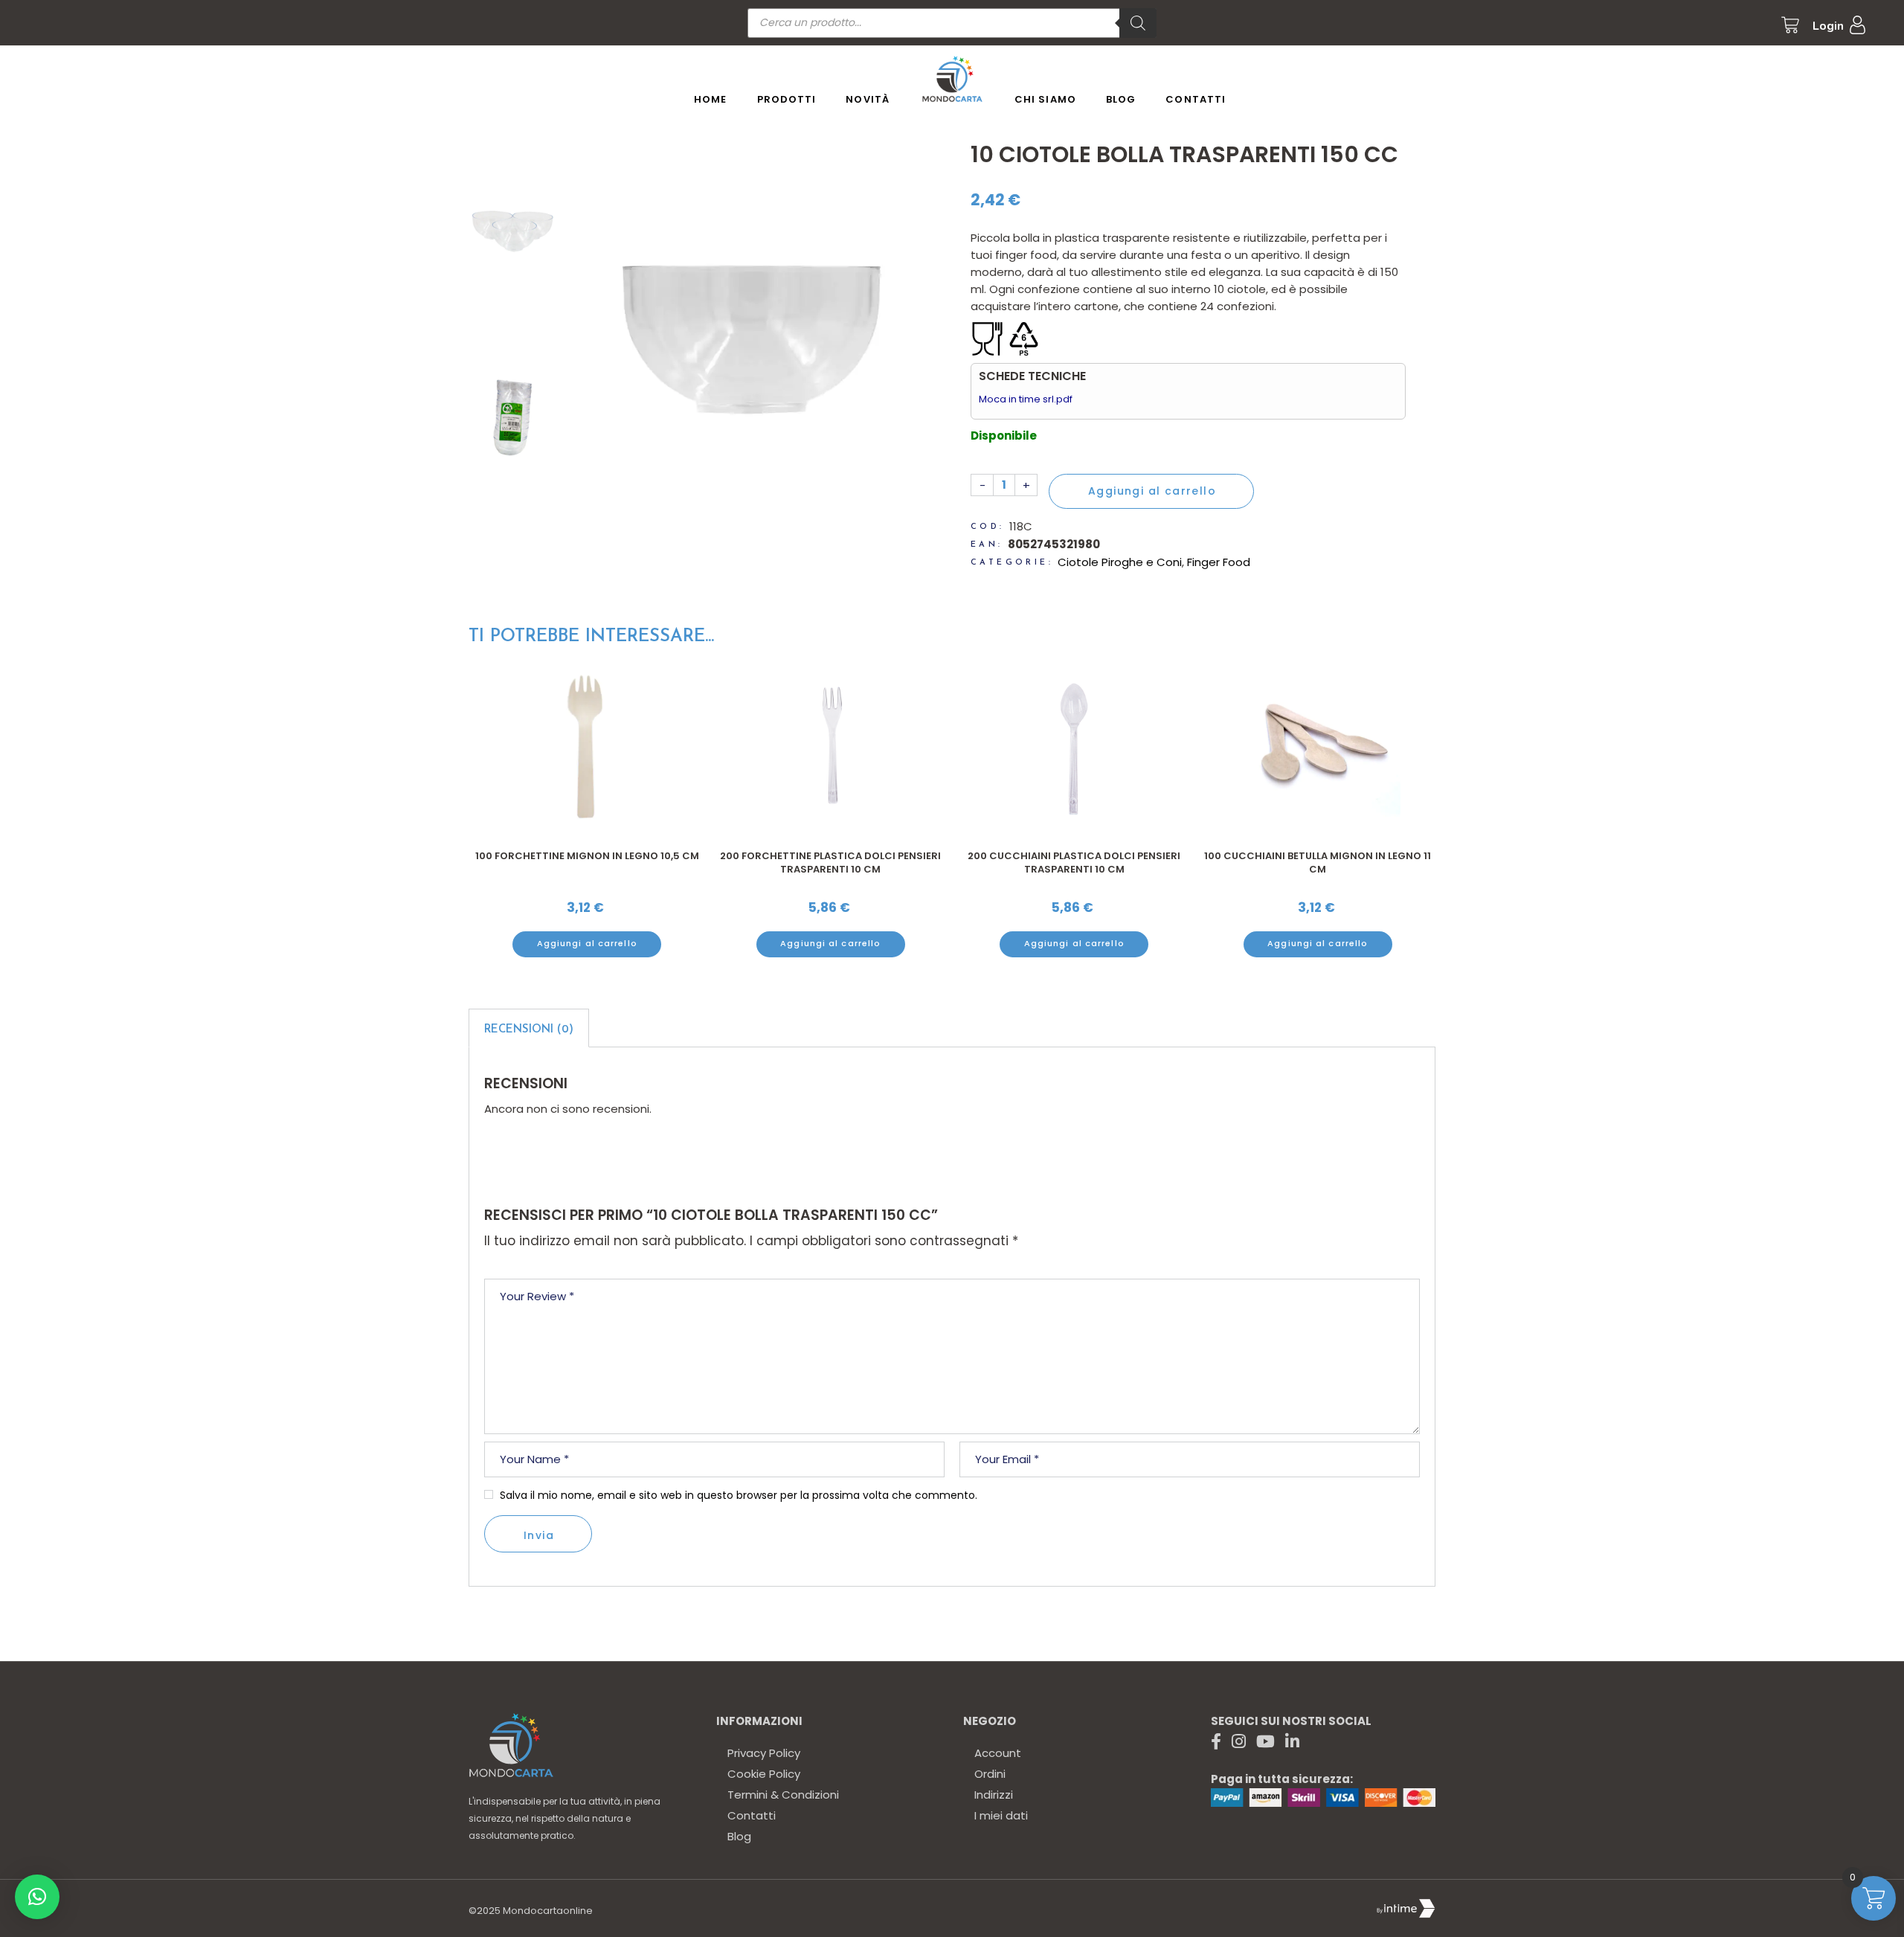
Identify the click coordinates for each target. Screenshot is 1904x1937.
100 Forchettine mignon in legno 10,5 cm (1318, 856)
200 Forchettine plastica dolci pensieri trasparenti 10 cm (586, 863)
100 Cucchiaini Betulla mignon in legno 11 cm (1074, 863)
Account (998, 1753)
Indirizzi (994, 1795)
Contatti (752, 1815)
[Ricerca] (1138, 23)
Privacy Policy (764, 1753)
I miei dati (1001, 1815)
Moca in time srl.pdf (1026, 399)
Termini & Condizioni (783, 1795)
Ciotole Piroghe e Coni (1120, 562)
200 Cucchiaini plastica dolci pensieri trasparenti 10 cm (830, 863)
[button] (37, 1897)
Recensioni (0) (529, 1030)
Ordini (990, 1774)
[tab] (529, 1028)
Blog (739, 1836)
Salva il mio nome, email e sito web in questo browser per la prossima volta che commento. (739, 1495)
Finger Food (1219, 562)
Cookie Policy (764, 1774)
